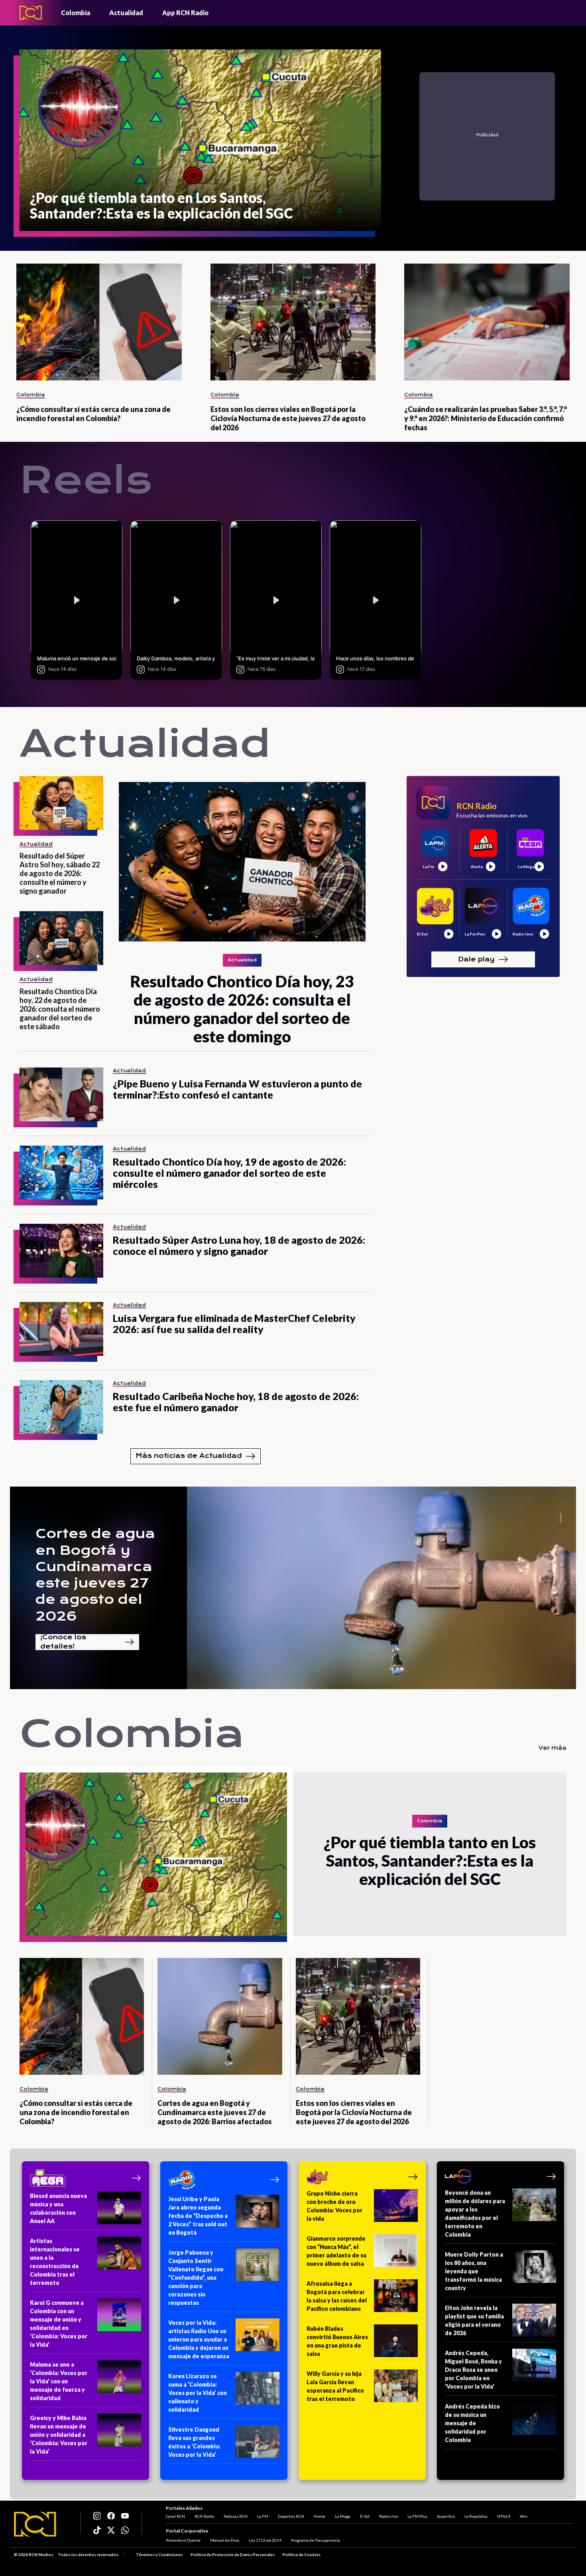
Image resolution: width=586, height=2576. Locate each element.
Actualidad (126, 13)
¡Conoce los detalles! (63, 1642)
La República (476, 2516)
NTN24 (504, 2516)
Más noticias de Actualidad (189, 1456)
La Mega (343, 2516)
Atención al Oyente (183, 2540)
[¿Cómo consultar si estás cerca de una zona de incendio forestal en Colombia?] (99, 322)
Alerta (320, 2516)
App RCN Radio (185, 13)
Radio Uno (388, 2516)
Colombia (76, 13)
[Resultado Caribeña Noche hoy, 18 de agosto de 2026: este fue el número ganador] (61, 1407)
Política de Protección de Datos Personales (233, 2554)
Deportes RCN (291, 2516)
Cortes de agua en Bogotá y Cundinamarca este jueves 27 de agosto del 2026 (95, 1575)
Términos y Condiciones (159, 2554)
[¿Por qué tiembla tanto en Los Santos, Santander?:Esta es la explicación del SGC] (156, 1854)
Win (524, 2516)
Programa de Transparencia (316, 2540)
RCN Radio (204, 2516)
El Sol (365, 2516)
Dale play (476, 959)
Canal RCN (175, 2516)
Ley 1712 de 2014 (265, 2540)
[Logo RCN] (35, 2524)
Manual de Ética (225, 2540)
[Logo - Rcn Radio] (31, 13)
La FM (263, 2516)
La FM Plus (417, 2516)
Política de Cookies (302, 2554)
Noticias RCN (236, 2516)
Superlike (446, 2516)
